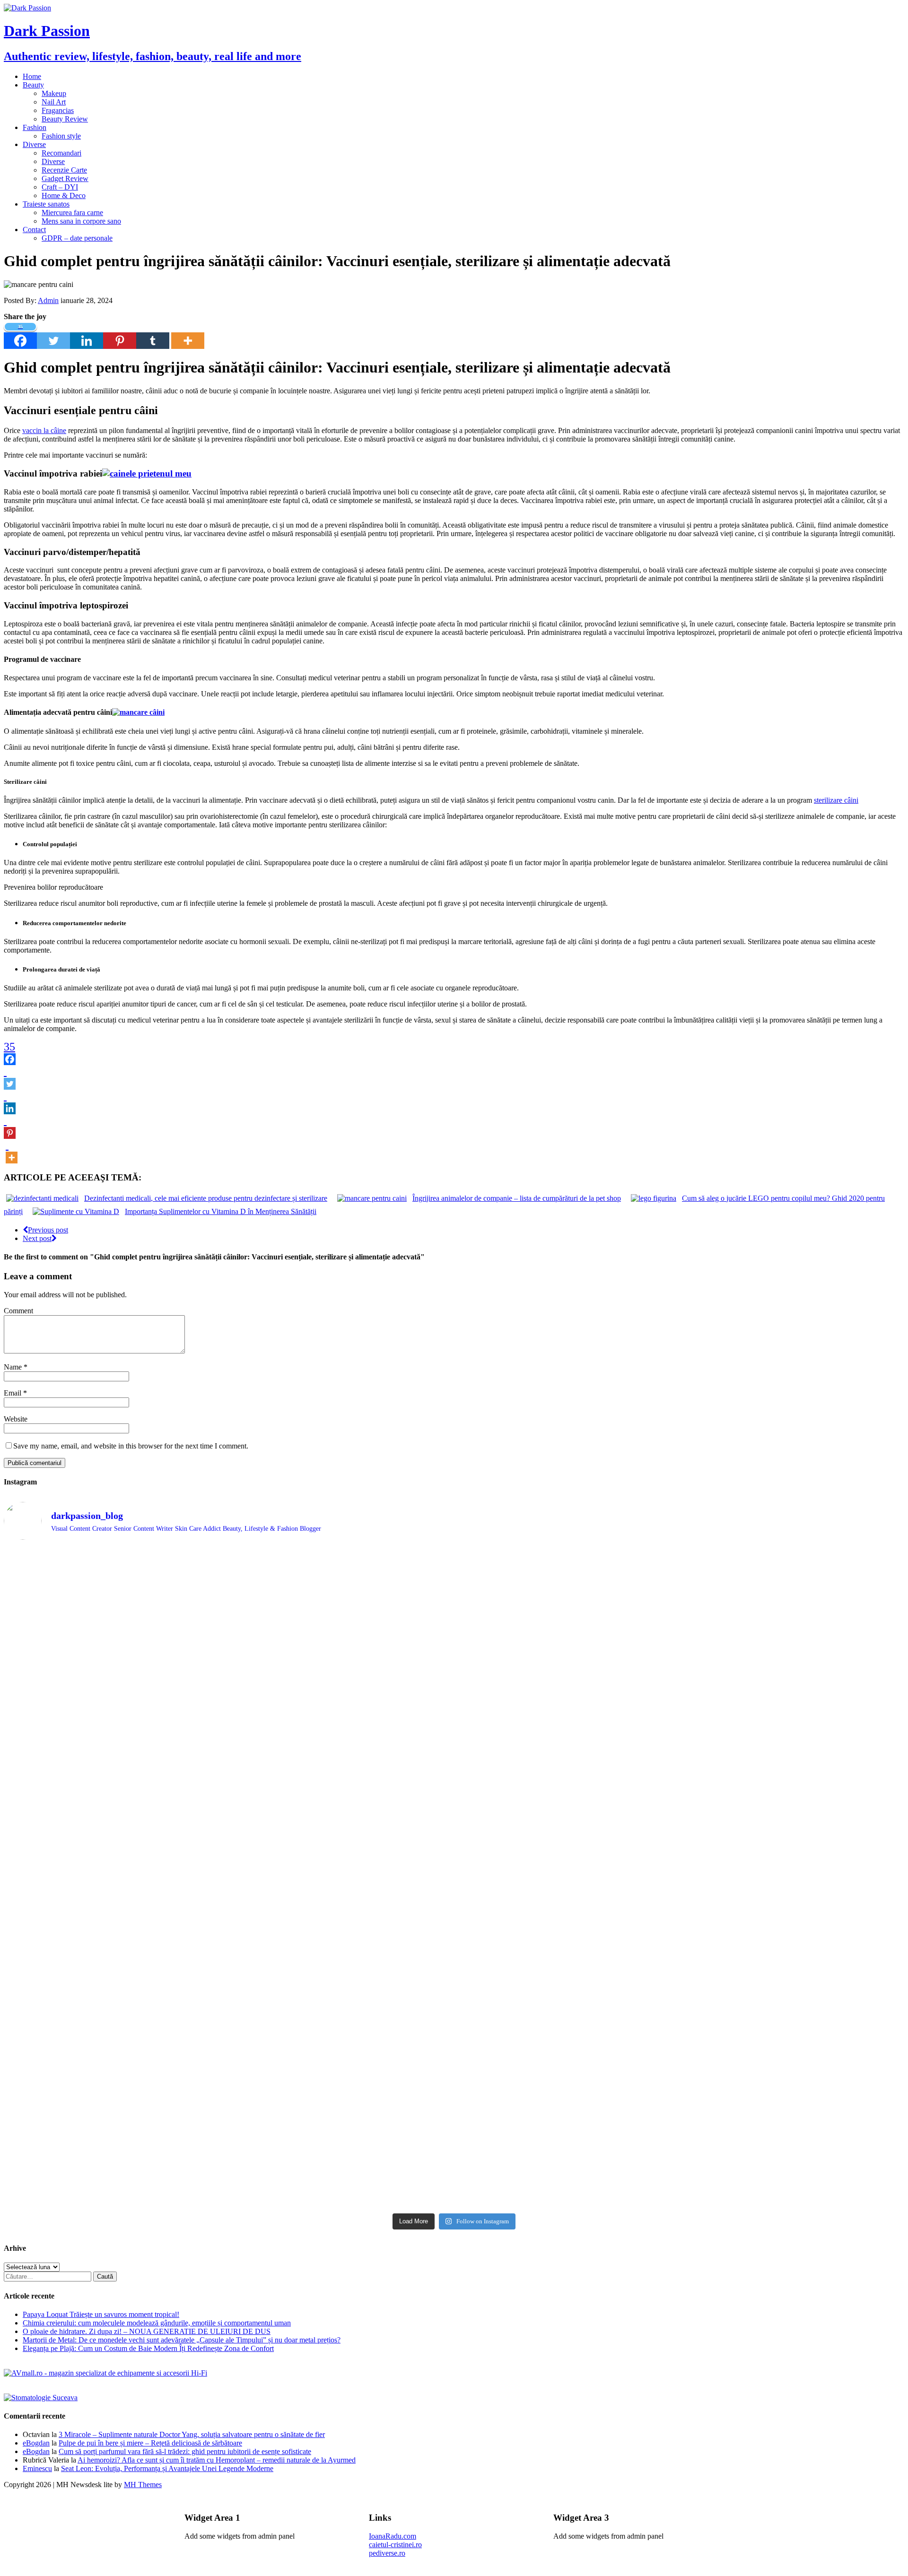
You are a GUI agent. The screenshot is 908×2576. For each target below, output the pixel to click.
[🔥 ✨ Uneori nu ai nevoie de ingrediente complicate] (115, 2011)
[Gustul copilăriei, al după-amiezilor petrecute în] (567, 1619)
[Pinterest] (120, 335)
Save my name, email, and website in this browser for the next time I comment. (131, 1446)
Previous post (48, 1230)
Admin (48, 300)
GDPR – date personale (77, 238)
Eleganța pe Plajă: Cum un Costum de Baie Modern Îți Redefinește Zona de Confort (148, 2348)
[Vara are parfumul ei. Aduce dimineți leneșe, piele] (794, 1607)
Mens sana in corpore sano (81, 221)
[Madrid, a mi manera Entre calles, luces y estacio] (115, 1564)
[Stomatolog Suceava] (41, 2398)
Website (16, 1419)
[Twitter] (53, 335)
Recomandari (61, 153)
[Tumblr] (153, 335)
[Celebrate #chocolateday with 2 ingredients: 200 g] (341, 1705)
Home (32, 76)
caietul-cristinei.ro (395, 2545)
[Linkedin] (87, 335)
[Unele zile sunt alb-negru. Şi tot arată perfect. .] (115, 2085)
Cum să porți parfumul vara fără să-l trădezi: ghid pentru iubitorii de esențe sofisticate (185, 2451)
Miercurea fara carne (72, 212)
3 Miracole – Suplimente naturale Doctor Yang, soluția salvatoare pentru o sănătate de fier (192, 2434)
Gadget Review (65, 178)
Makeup (54, 93)
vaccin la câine (44, 430)
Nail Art (54, 102)
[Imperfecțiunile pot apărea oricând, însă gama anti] (567, 1782)
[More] (188, 335)
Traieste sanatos (46, 204)
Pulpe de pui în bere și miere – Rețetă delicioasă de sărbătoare (150, 2443)
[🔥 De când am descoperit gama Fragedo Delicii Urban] (341, 2002)
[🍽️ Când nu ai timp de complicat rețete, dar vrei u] (567, 2002)
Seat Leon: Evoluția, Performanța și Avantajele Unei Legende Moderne (167, 2468)
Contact (34, 230)
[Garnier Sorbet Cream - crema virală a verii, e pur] (567, 1907)
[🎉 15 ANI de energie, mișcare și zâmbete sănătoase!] (567, 2128)
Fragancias (58, 110)
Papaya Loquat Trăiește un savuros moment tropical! (101, 2314)
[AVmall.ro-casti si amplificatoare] (105, 2373)
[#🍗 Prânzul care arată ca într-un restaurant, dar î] (794, 1997)
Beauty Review (65, 119)
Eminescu (37, 2468)
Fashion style (61, 136)
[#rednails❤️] (115, 1882)
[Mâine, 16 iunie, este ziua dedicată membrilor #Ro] (794, 1911)
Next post (37, 1238)
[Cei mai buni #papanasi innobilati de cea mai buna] (794, 1700)
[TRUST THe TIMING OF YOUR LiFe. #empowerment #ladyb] (341, 1560)
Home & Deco (64, 195)
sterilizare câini (836, 800)
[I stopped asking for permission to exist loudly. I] (794, 2093)
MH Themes (143, 2485)
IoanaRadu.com (393, 2536)
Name (14, 1367)
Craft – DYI (60, 187)
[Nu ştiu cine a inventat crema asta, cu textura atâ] (341, 2141)
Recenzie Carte (64, 170)
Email (13, 1393)
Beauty (33, 85)
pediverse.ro (387, 2553)
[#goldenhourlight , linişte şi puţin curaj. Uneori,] (341, 1886)
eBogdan (36, 2443)
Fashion (35, 127)
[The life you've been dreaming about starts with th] (115, 1709)
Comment (18, 1311)
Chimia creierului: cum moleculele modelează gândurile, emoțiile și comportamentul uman (157, 2323)
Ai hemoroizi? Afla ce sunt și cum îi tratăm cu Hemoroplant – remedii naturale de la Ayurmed (217, 2460)
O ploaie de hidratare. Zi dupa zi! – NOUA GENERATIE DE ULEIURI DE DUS (147, 2331)
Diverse (34, 144)
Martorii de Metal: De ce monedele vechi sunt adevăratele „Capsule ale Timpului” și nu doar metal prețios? (182, 2340)
